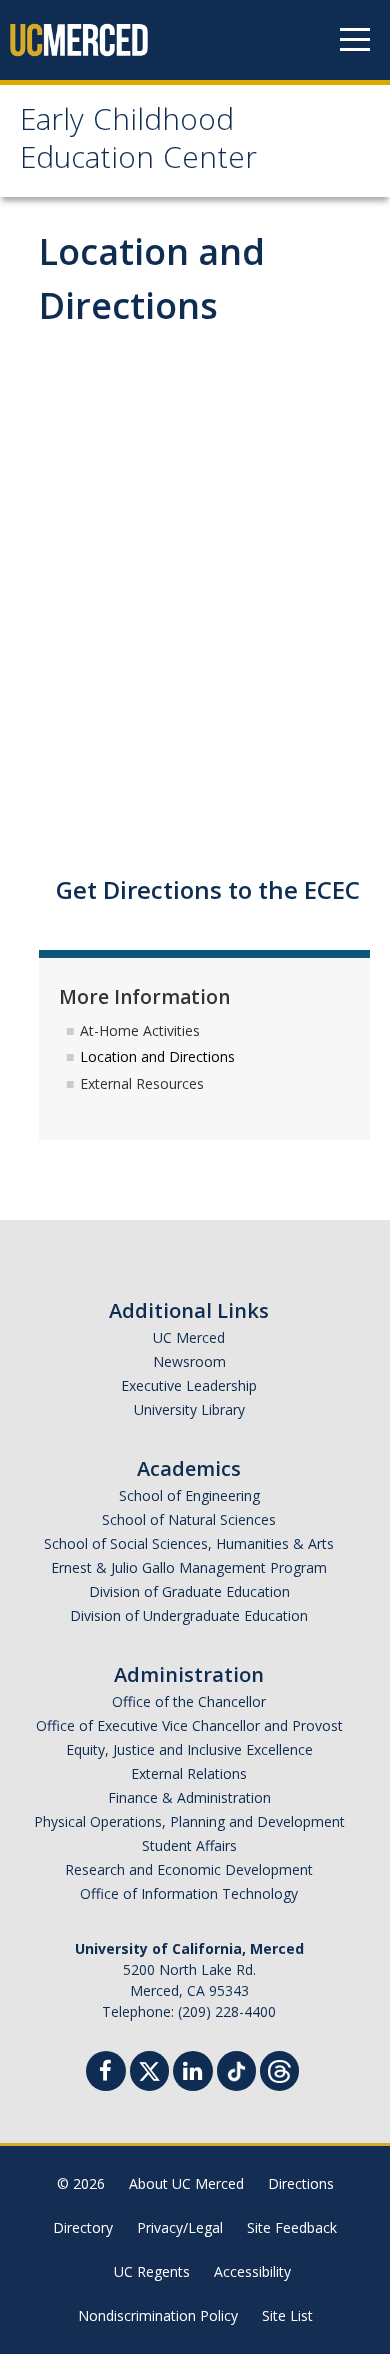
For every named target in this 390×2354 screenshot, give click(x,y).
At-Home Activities (140, 1030)
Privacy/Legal (180, 2227)
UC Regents (152, 2271)
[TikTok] (236, 2068)
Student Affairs (189, 1845)
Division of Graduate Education (189, 1591)
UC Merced (189, 1337)
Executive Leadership (189, 1385)
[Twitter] (149, 2068)
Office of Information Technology (189, 1893)
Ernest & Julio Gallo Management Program (189, 1567)
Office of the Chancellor (189, 1701)
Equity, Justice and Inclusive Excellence (189, 1749)
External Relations (189, 1773)
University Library (189, 1409)
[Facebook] (112, 2073)
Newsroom (189, 1361)
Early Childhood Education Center (138, 142)
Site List (287, 2315)
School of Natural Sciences (189, 1519)
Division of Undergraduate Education (189, 1615)
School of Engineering (189, 1495)
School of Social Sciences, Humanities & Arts (189, 1543)
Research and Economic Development (189, 1869)
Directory (83, 2227)
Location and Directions (157, 1056)
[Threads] (279, 2068)
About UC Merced (186, 2183)
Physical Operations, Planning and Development (189, 1821)
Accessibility (252, 2271)
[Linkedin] (199, 2073)
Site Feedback (292, 2227)
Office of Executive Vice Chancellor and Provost (189, 1725)
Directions (301, 2183)
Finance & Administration (189, 1797)
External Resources (142, 1083)
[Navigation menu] (355, 40)
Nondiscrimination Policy (158, 2315)
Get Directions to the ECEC (208, 889)
